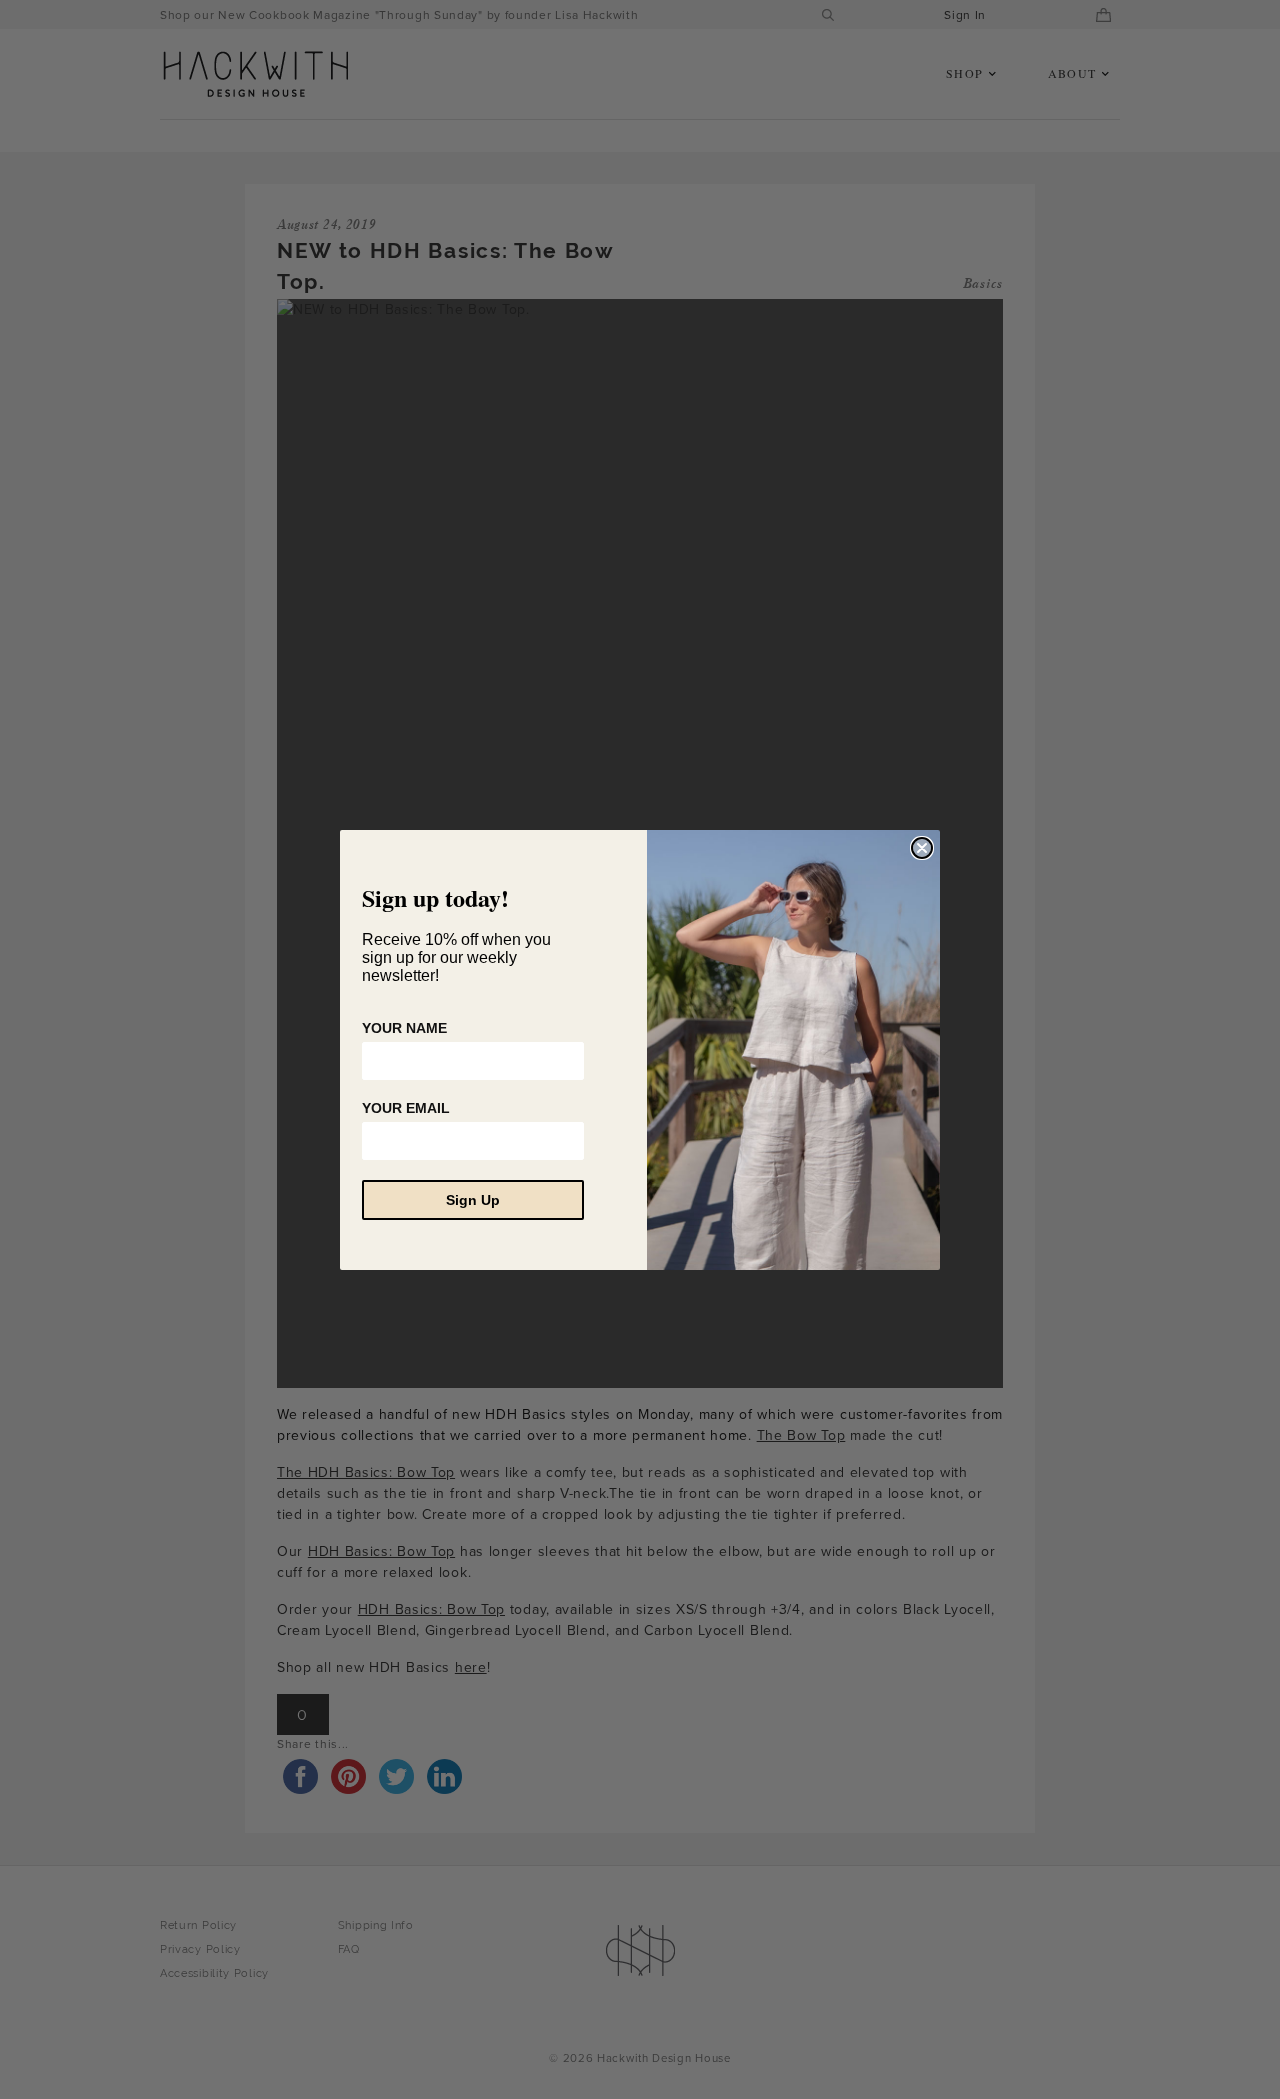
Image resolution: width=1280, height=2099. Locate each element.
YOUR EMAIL (406, 1108)
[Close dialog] (922, 848)
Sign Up (473, 1200)
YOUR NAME (404, 1028)
